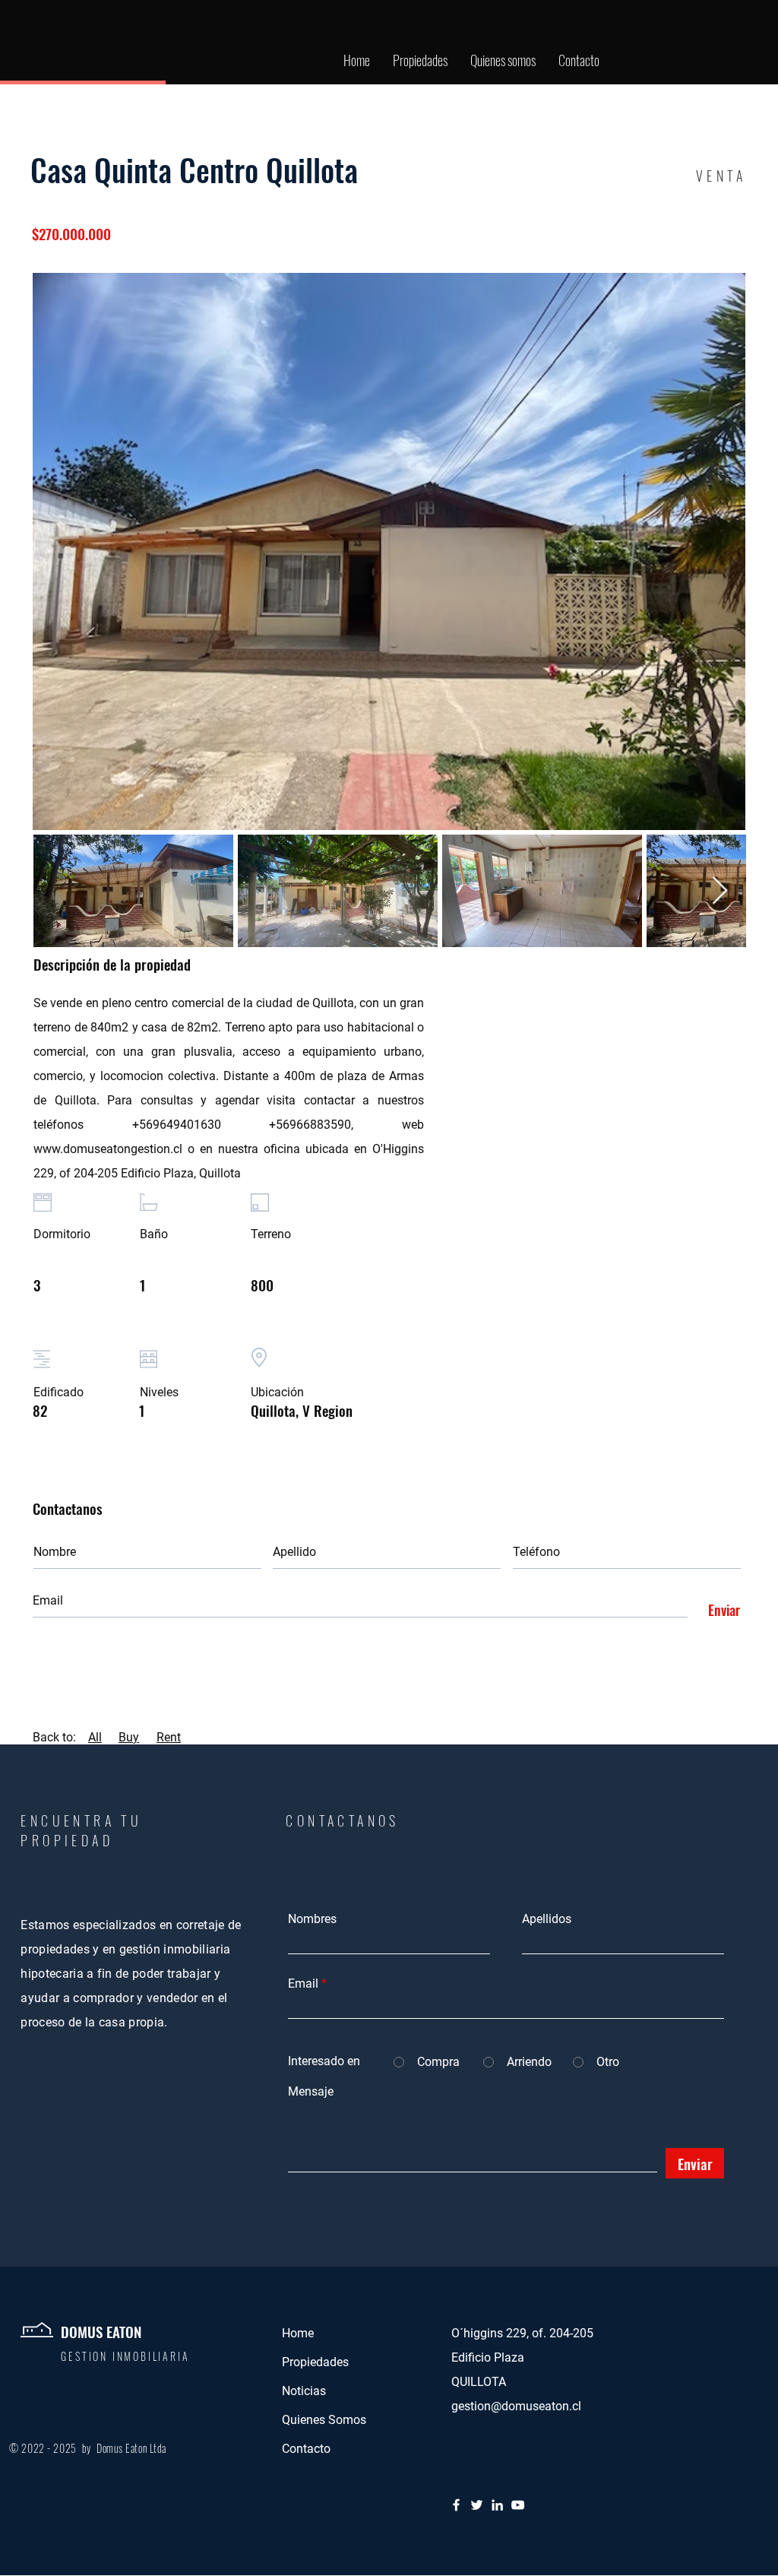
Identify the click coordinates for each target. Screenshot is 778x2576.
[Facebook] (456, 2505)
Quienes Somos (324, 2420)
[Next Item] (720, 891)
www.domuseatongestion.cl (108, 1149)
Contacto (306, 2449)
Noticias (304, 2391)
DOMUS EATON (101, 2331)
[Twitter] (477, 2505)
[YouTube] (518, 2505)
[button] (420, 60)
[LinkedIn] (497, 2505)
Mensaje (311, 2092)
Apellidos (547, 1919)
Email (303, 1984)
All (95, 1737)
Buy (129, 1737)
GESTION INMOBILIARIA (127, 2356)
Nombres (312, 1919)
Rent (169, 1737)
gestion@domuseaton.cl (516, 2406)
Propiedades (315, 2362)
